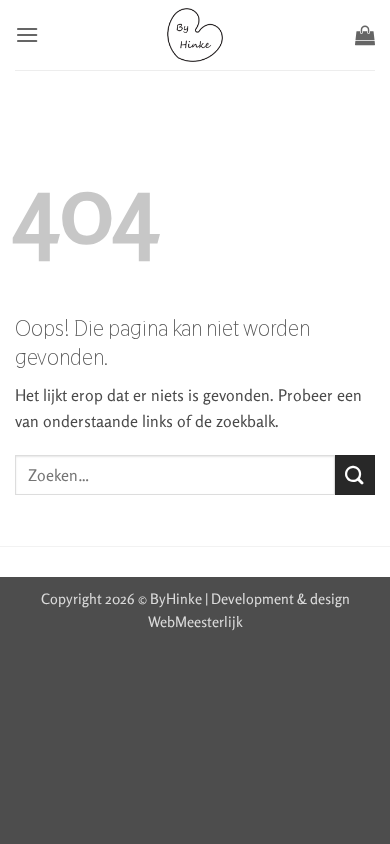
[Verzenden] (355, 474)
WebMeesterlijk (195, 621)
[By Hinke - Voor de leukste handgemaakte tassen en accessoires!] (195, 35)
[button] (27, 34)
